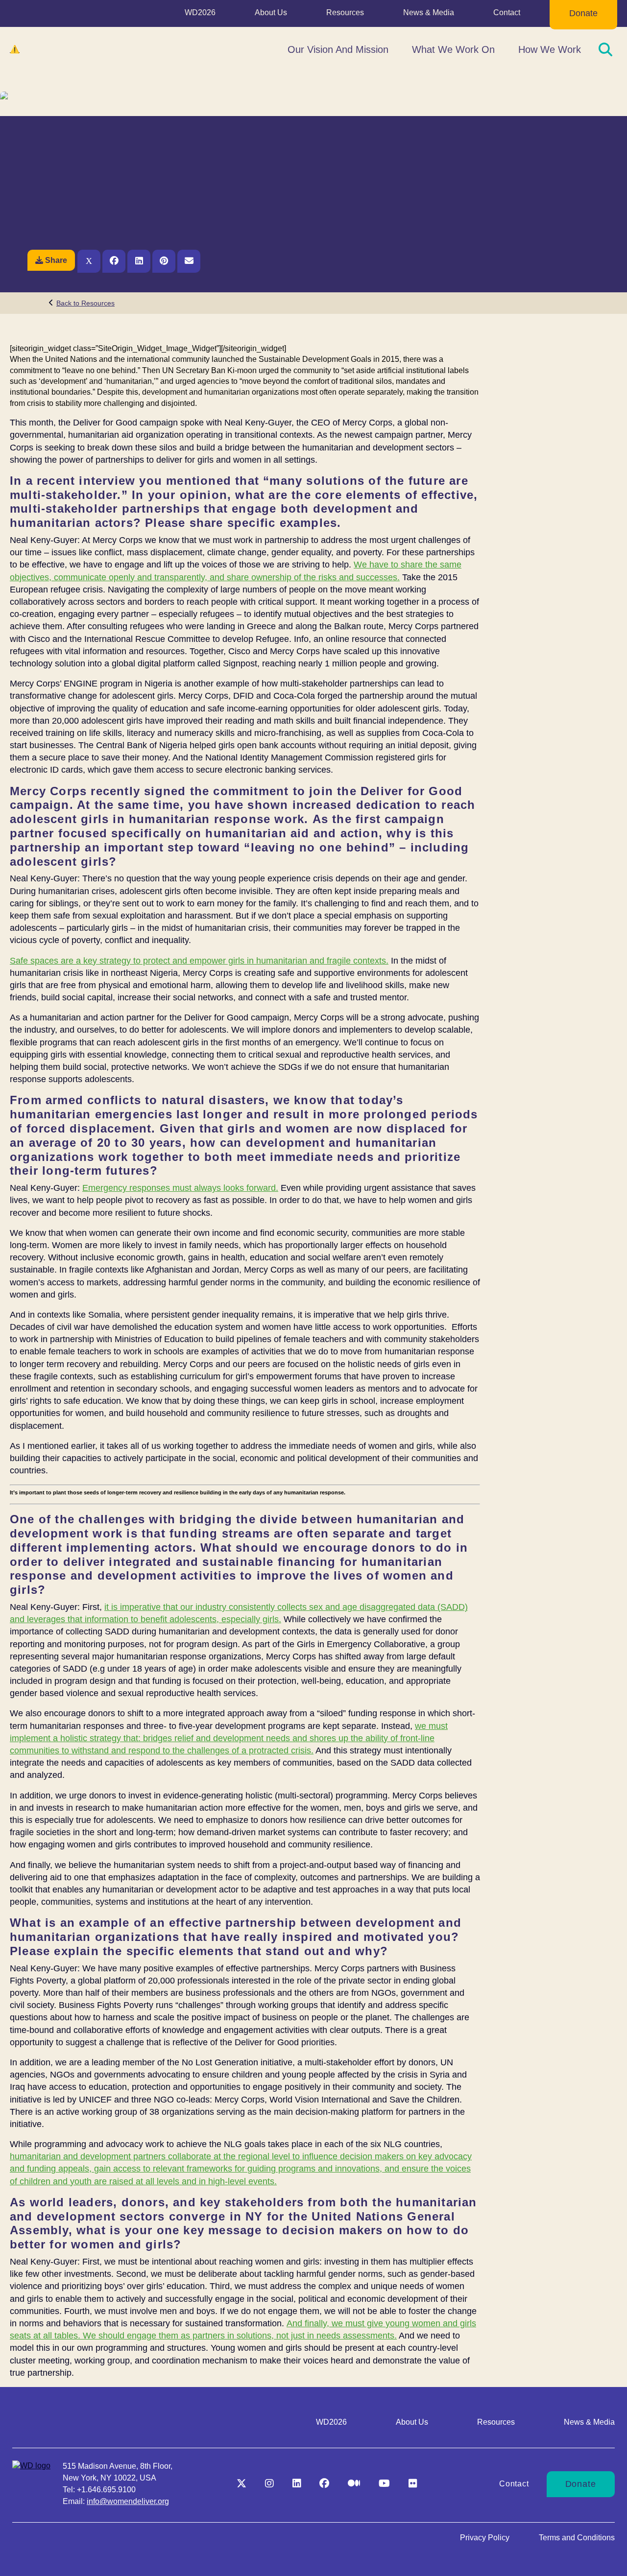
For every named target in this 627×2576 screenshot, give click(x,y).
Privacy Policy (485, 2538)
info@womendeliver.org (128, 2501)
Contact (507, 12)
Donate (583, 13)
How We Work (550, 49)
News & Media (429, 12)
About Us (271, 12)
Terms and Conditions (577, 2538)
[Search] (605, 49)
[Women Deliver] (59, 49)
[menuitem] (200, 15)
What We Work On (453, 49)
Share (56, 260)
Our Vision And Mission (338, 49)
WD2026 (200, 12)
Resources (345, 12)
